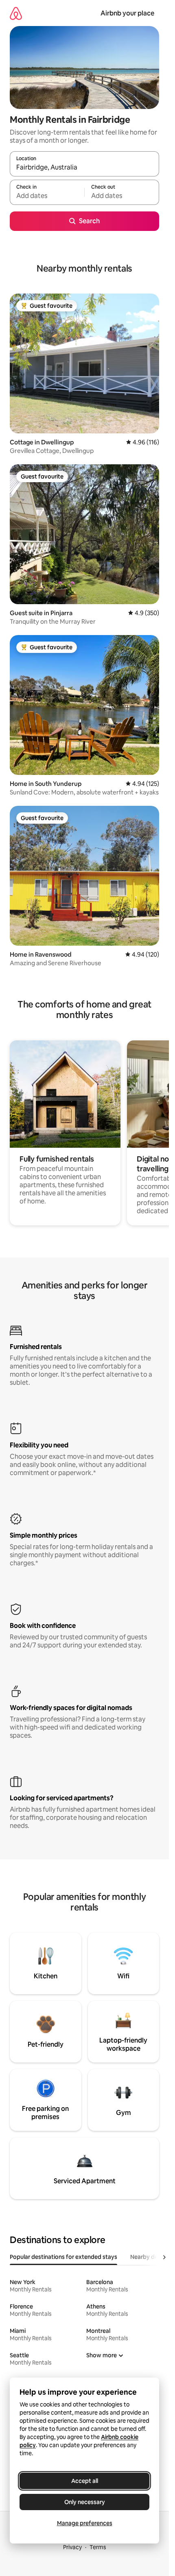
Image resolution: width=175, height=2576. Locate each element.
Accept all (85, 2481)
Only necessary (85, 2502)
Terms (98, 2547)
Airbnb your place (127, 13)
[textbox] (47, 196)
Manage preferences (85, 2523)
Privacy (72, 2547)
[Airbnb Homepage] (16, 13)
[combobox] (84, 168)
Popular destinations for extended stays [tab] (63, 2257)
